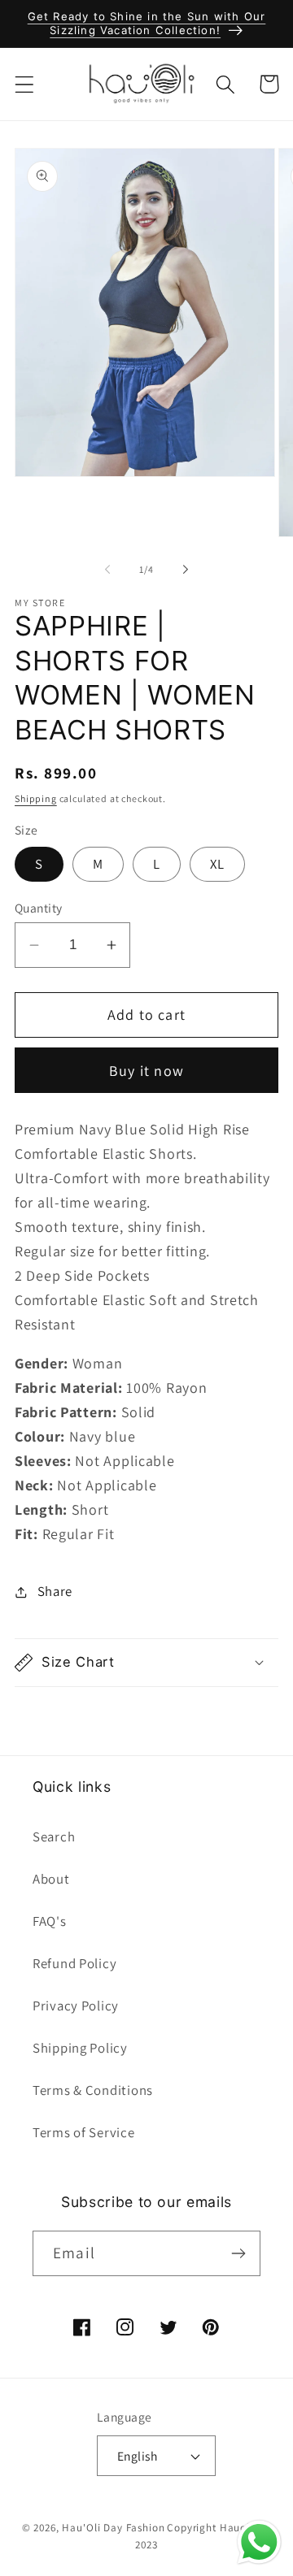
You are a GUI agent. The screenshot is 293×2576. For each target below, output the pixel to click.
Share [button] (55, 1591)
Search (54, 1837)
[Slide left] (107, 570)
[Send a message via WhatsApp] (259, 2542)
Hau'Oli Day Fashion (113, 2528)
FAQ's (50, 1921)
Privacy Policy (76, 2006)
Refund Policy (74, 1963)
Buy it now (146, 1071)
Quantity (39, 908)
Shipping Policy (80, 2048)
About (51, 1879)
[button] (25, 84)
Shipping (36, 798)
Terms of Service (84, 2132)
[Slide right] (186, 570)
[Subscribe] (238, 2253)
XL (217, 864)
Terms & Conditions (93, 2090)
